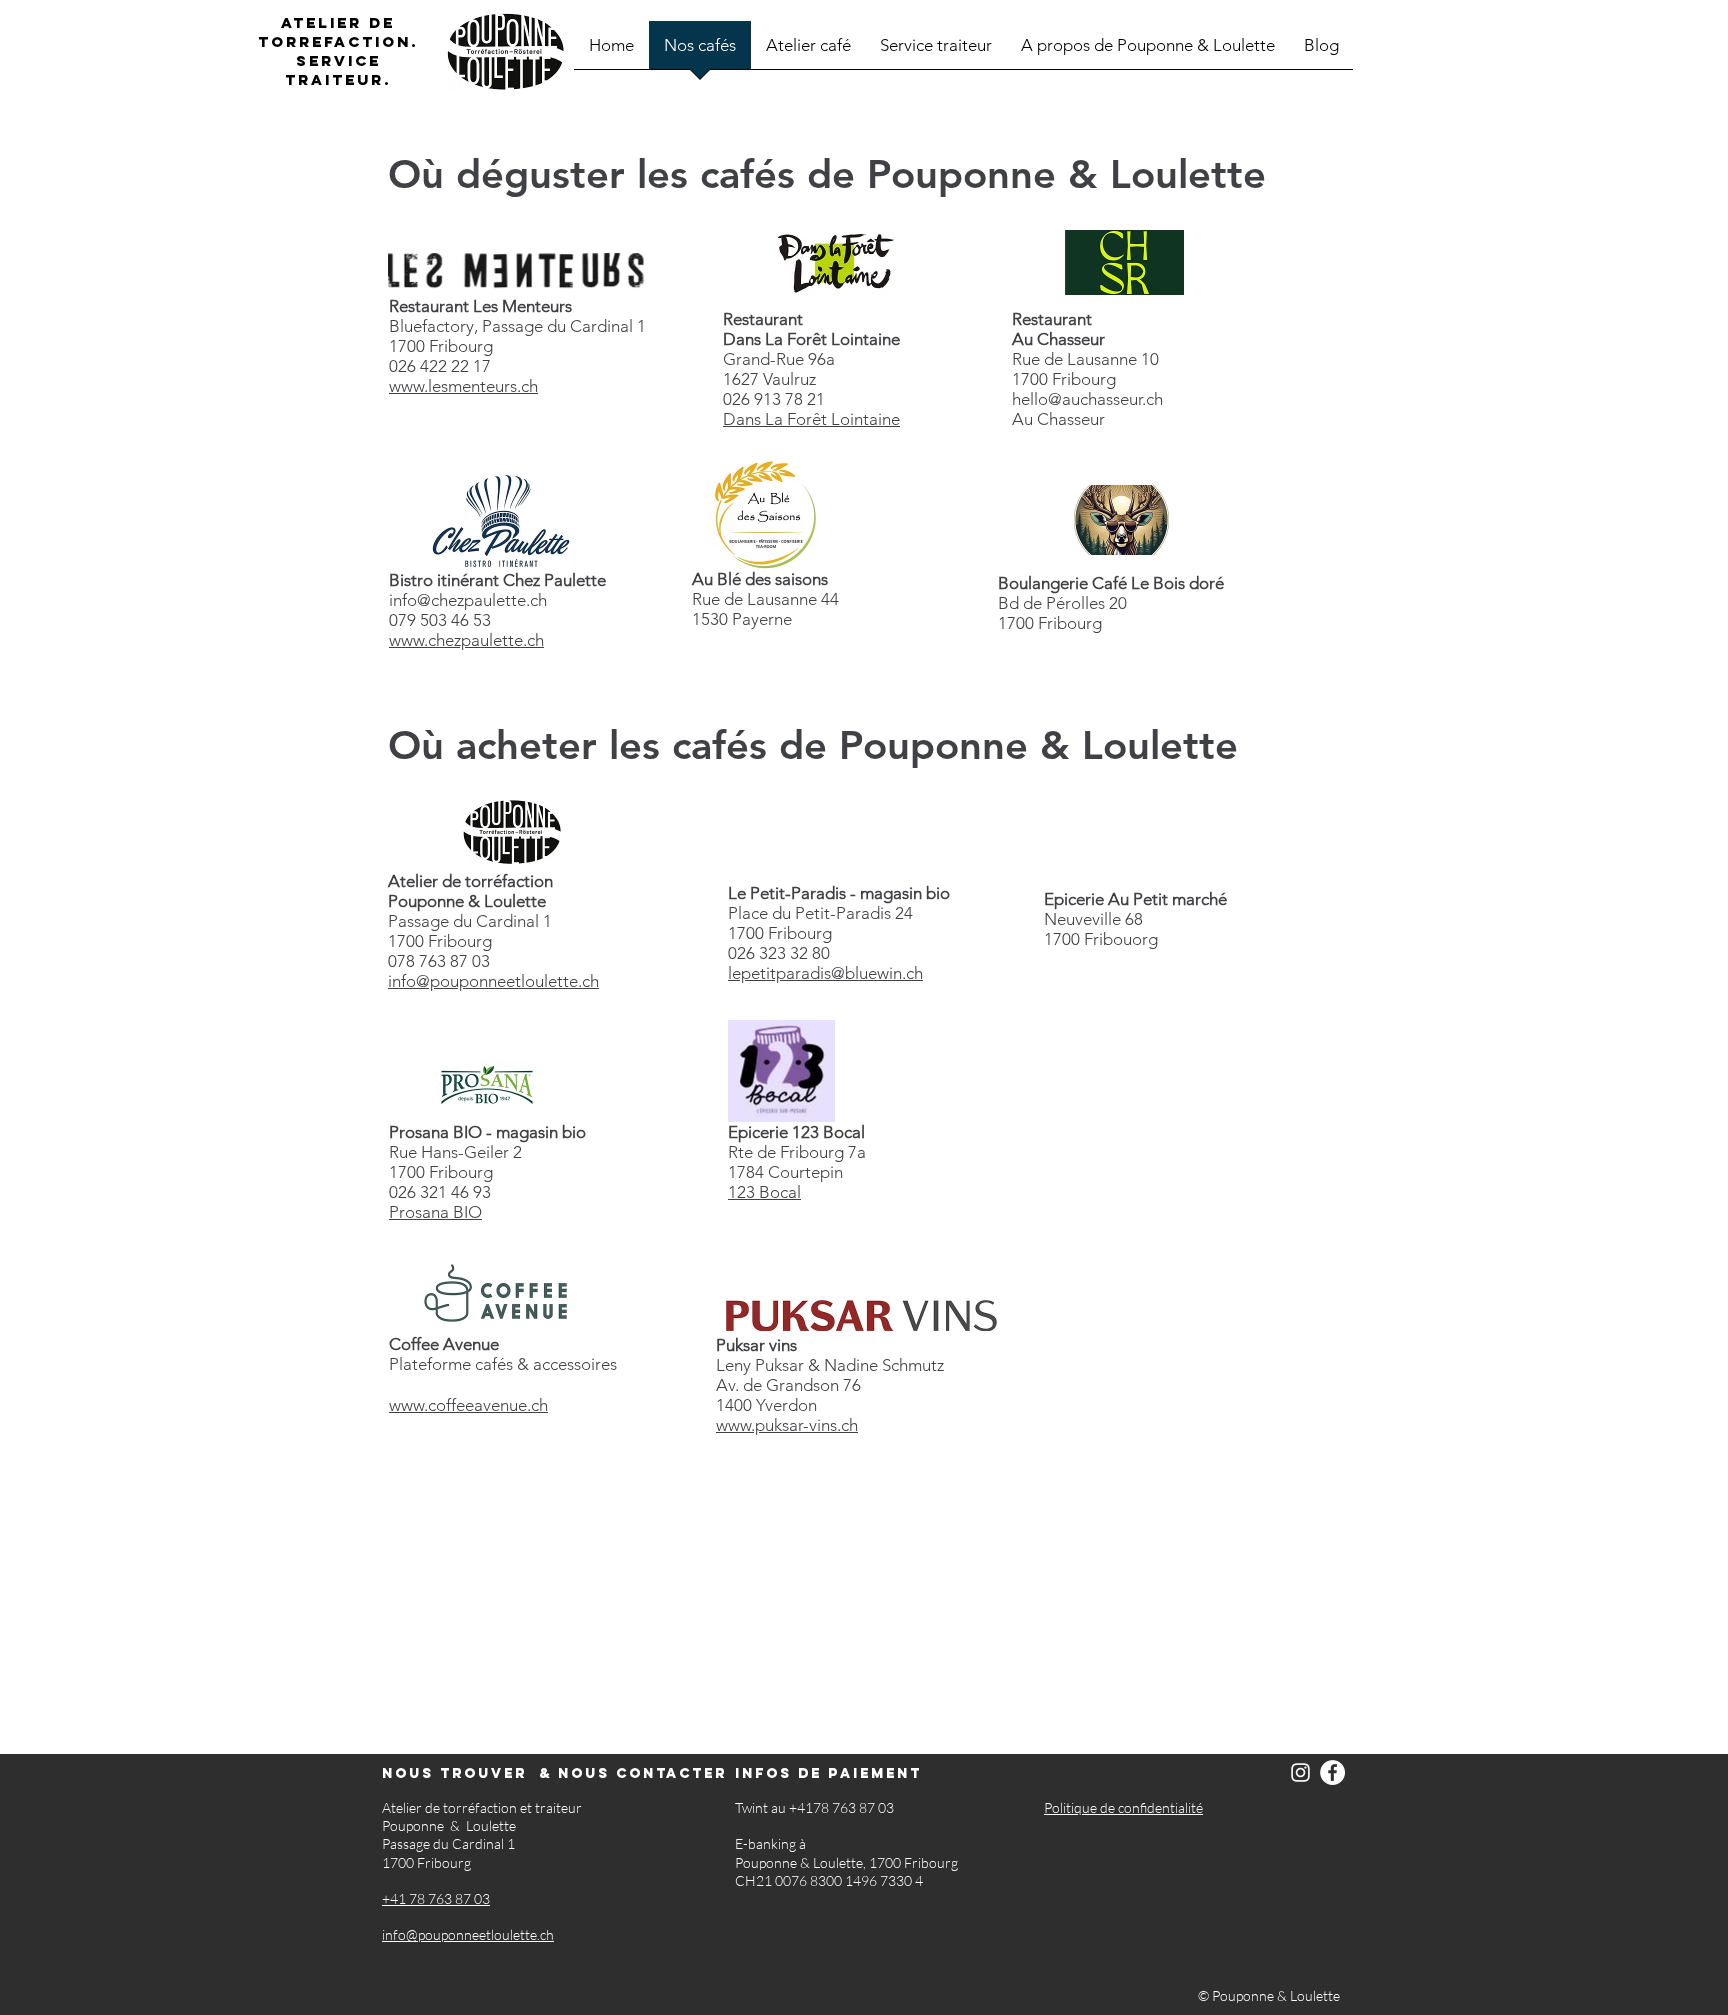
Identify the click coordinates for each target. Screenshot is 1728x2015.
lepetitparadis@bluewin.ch (825, 973)
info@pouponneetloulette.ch (493, 981)
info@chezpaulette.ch (468, 600)
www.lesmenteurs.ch (463, 386)
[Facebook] (1332, 1772)
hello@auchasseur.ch (1087, 399)
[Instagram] (1300, 1772)
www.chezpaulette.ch (466, 640)
